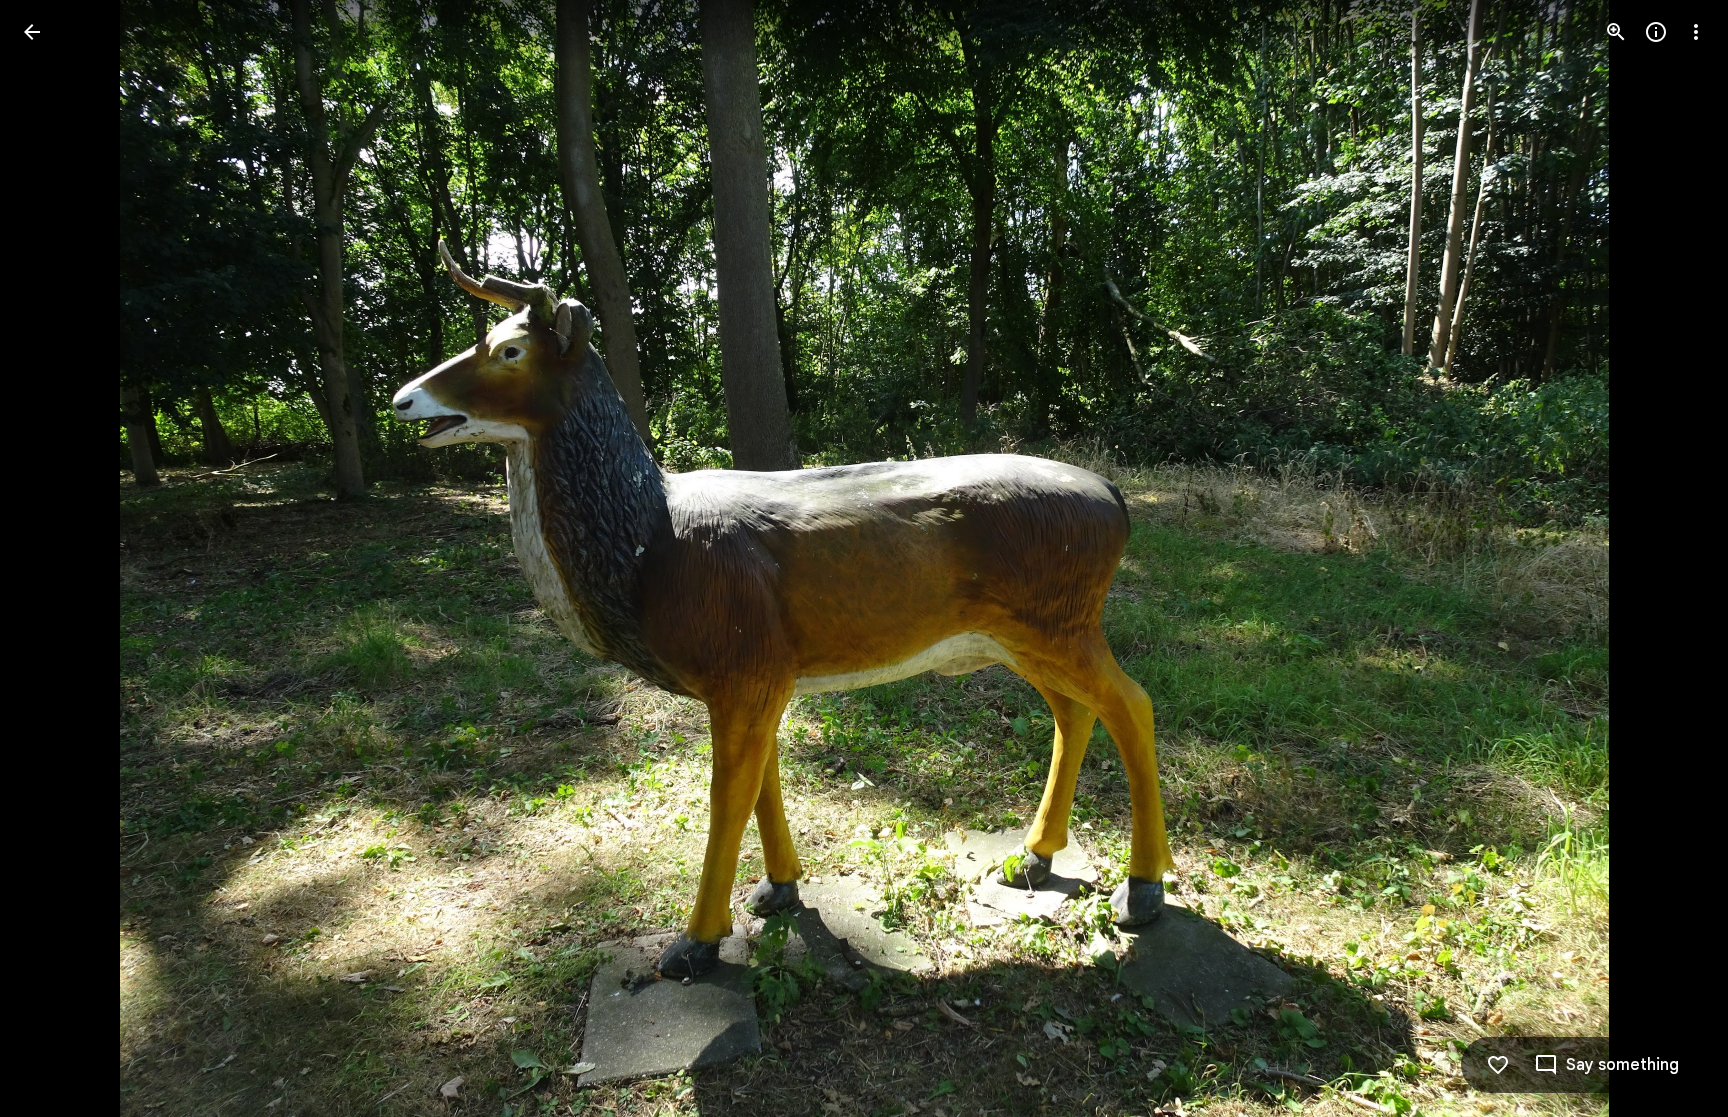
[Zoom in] (1616, 32)
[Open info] (1656, 32)
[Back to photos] (32, 32)
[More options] (1696, 32)
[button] (56, 559)
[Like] (1498, 1065)
